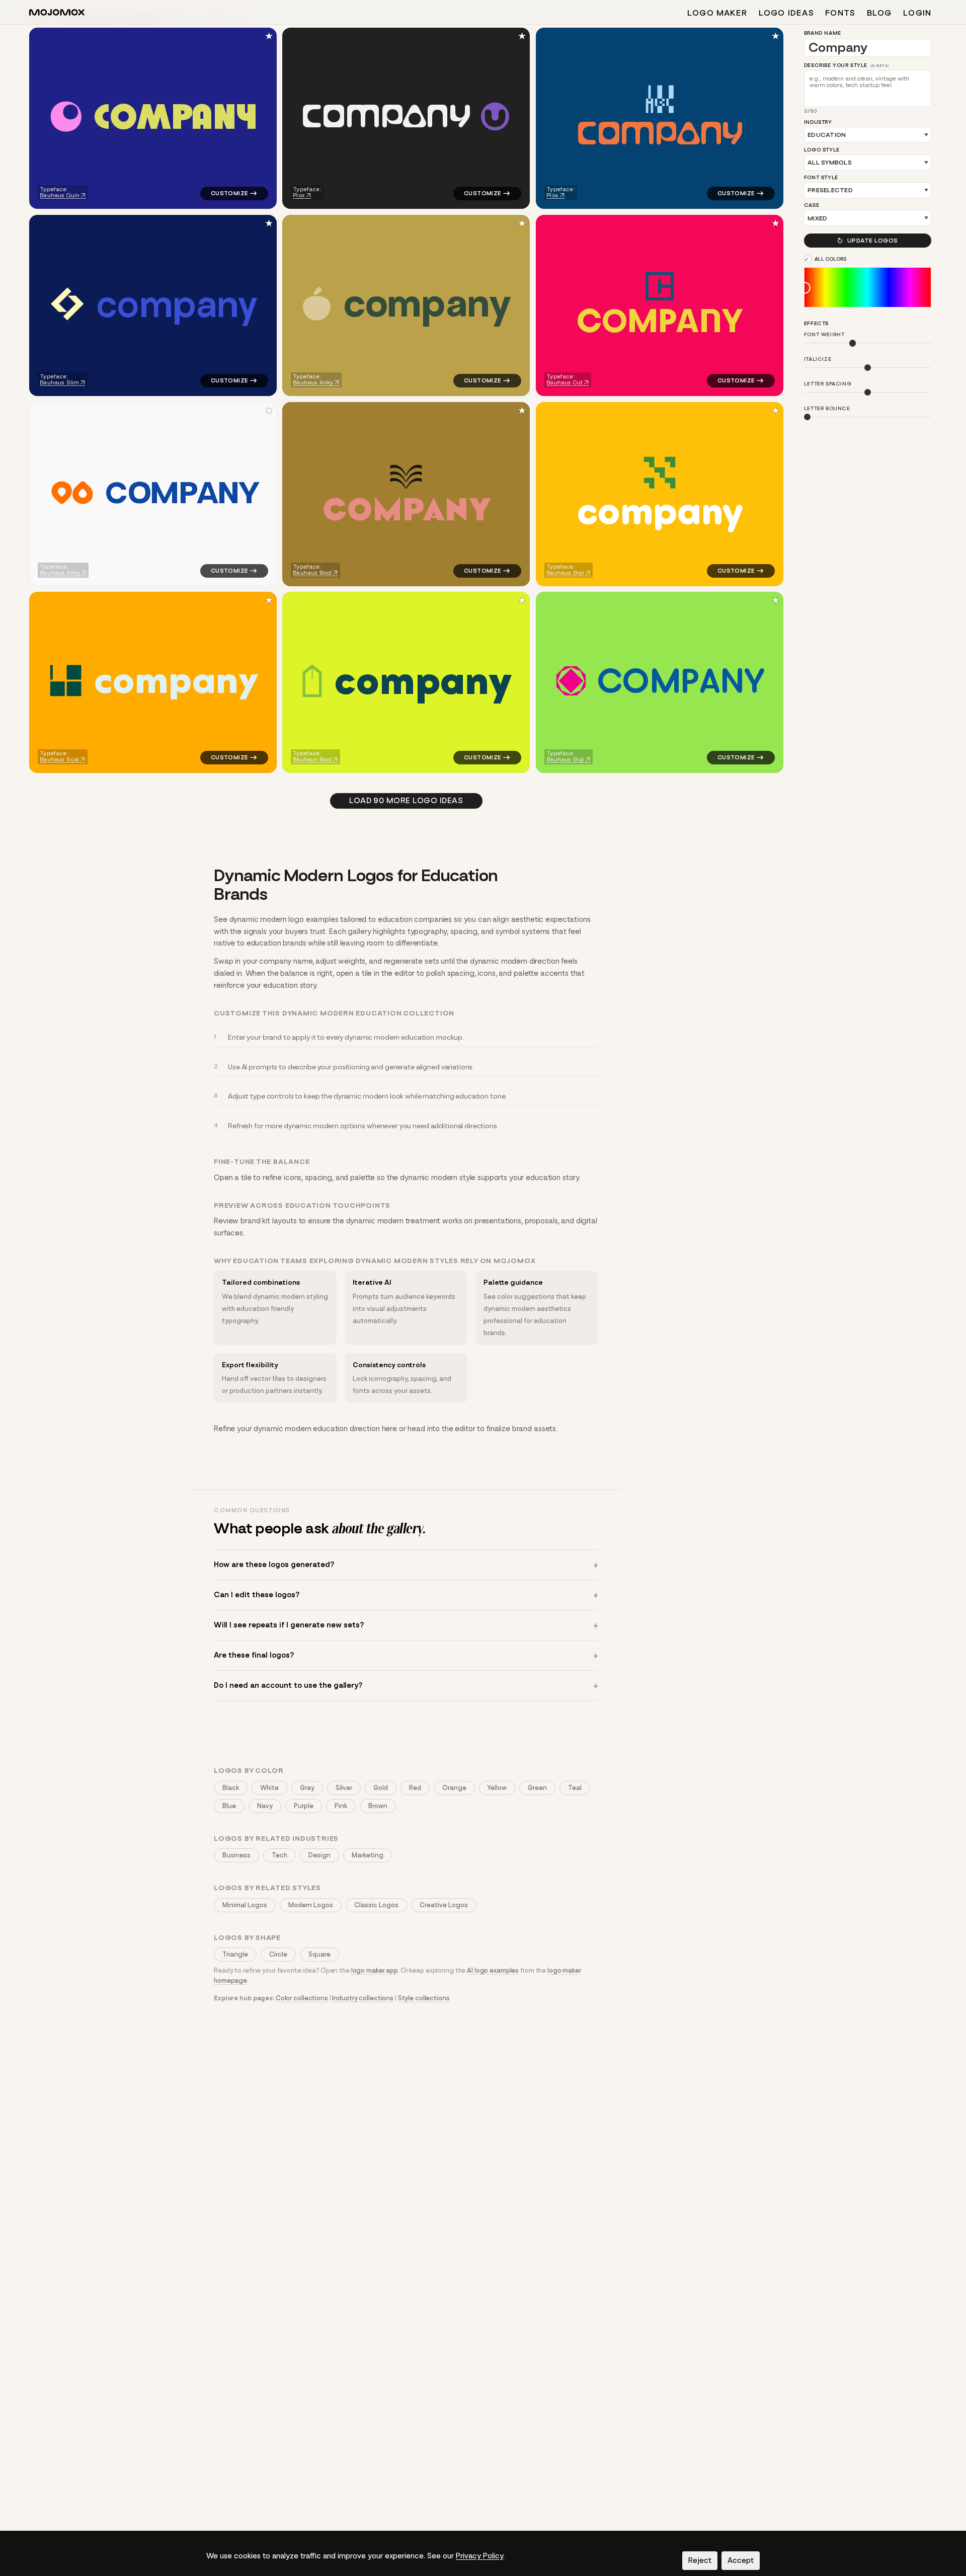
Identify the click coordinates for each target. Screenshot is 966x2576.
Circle (278, 1954)
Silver (344, 1788)
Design (319, 1855)
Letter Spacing (828, 384)
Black (231, 1788)
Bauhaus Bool (313, 572)
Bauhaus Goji (565, 572)
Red (415, 1788)
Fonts (840, 13)
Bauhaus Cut (565, 382)
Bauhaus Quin (60, 195)
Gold (381, 1788)
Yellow (497, 1788)
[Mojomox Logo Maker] (57, 14)
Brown (378, 1806)
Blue (229, 1806)
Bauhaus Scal (59, 759)
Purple (304, 1806)
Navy (265, 1806)
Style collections (424, 1998)
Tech (279, 1855)
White (269, 1788)
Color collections (302, 1998)
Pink (341, 1806)
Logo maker (717, 13)
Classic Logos (376, 1905)
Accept (741, 2560)
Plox (299, 195)
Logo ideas (786, 13)
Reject (700, 2560)
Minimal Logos (245, 1905)
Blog (879, 13)
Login (917, 13)
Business (236, 1855)
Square (319, 1954)
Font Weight (824, 335)
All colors (831, 259)
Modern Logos (311, 1905)
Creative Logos (444, 1905)
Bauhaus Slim (59, 382)
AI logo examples (493, 1970)
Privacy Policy (479, 2556)
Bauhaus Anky (313, 382)
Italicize (818, 360)
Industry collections (363, 1998)
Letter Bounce (827, 409)
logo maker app (375, 1970)
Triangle (235, 1954)
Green (537, 1788)
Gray (307, 1788)
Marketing (368, 1855)
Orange (454, 1788)
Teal (575, 1788)
